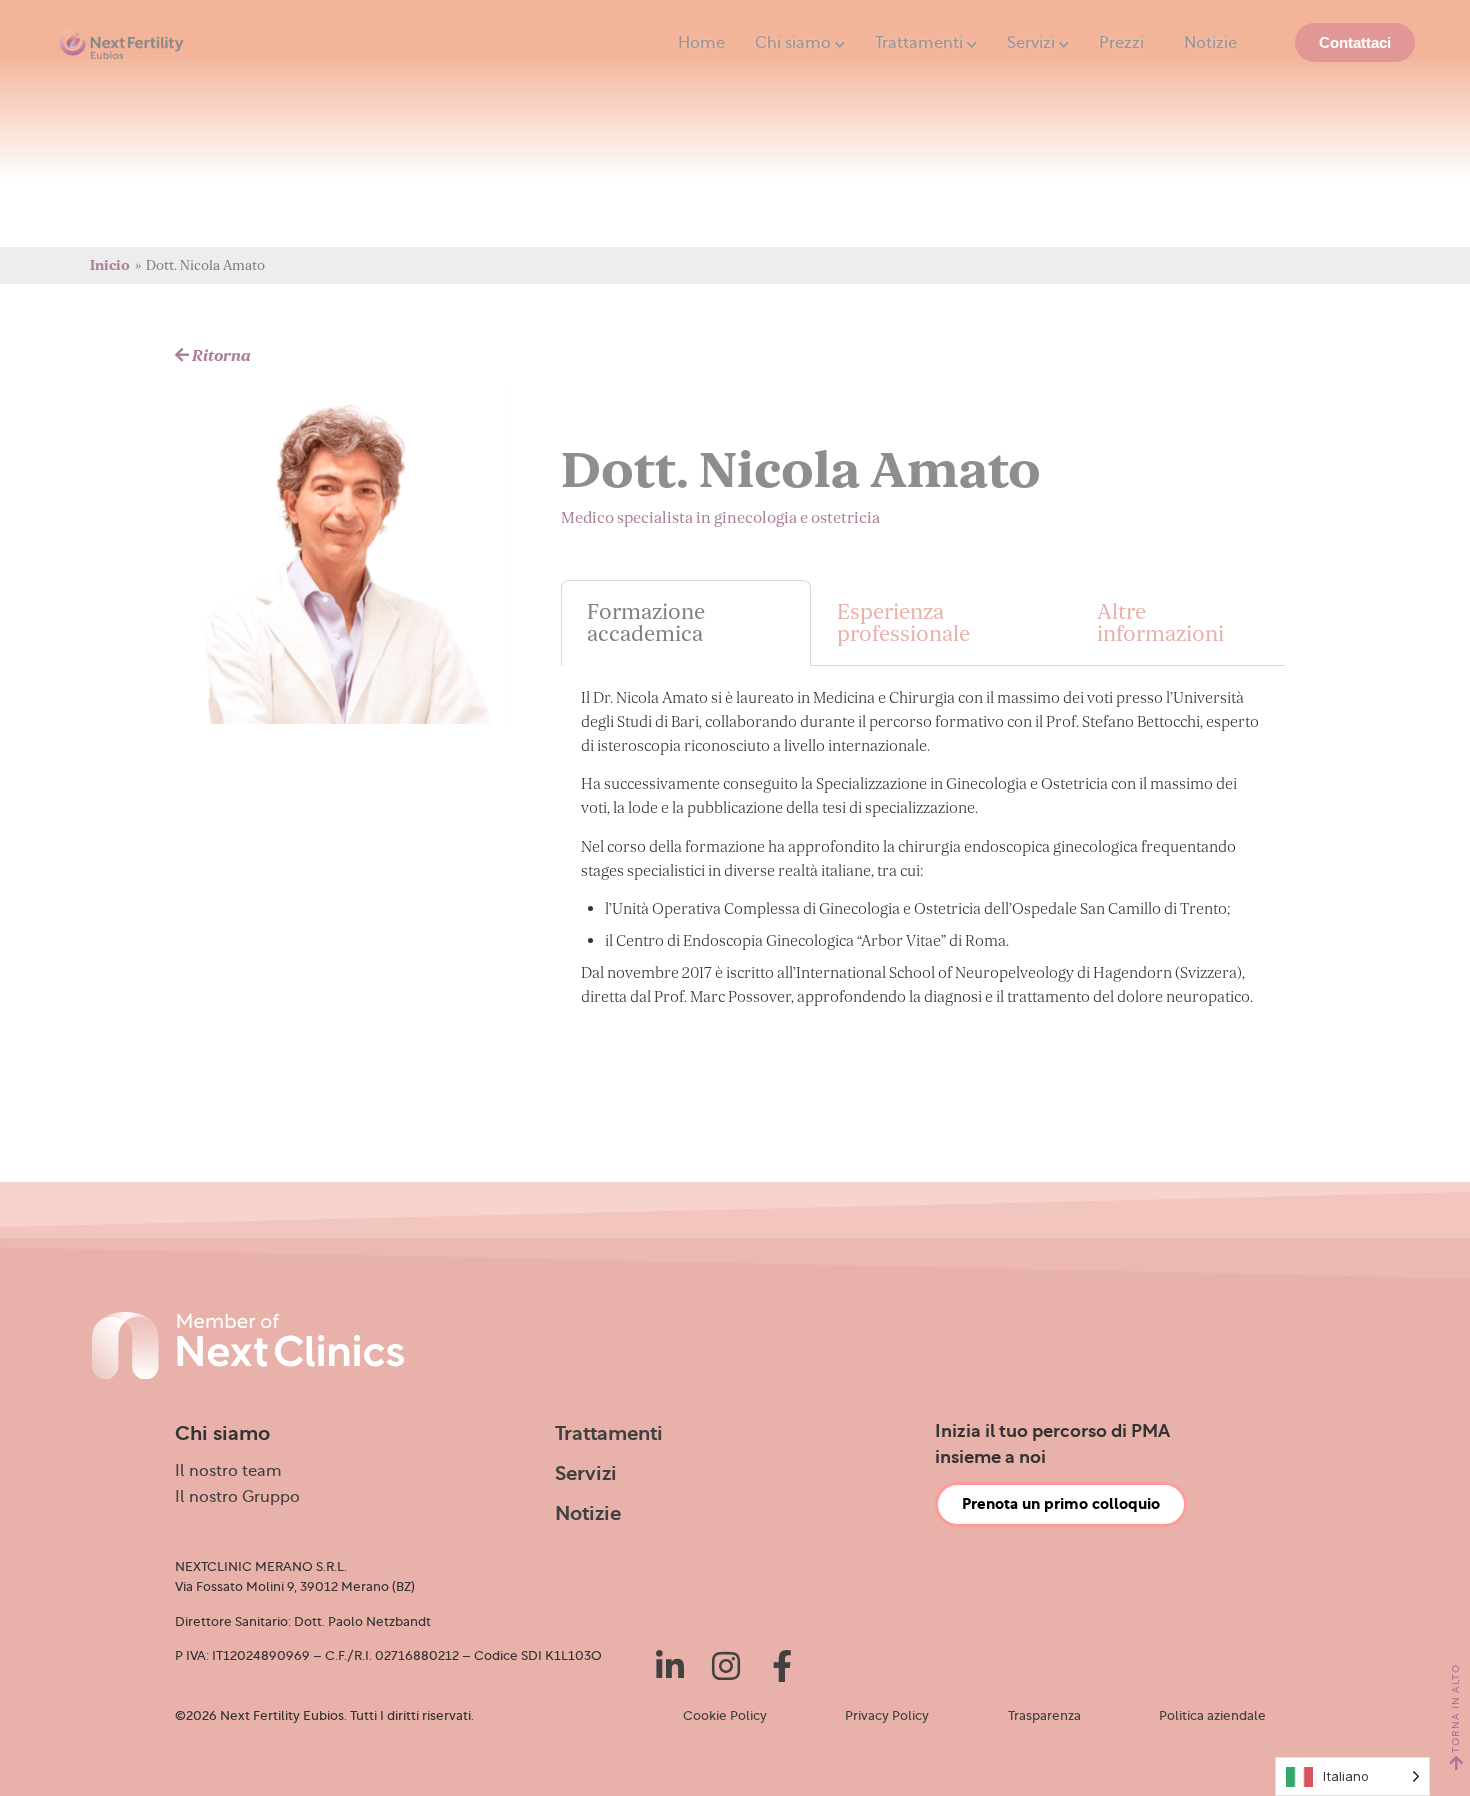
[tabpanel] (923, 855)
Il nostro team (228, 1471)
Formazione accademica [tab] (646, 623)
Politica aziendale (1212, 1716)
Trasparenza (1044, 1716)
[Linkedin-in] (670, 1666)
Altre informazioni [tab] (1160, 623)
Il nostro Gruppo (237, 1497)
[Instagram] (726, 1666)
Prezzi (1121, 43)
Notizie (1210, 43)
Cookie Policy (725, 1716)
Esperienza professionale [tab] (903, 623)
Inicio (110, 265)
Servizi (1031, 43)
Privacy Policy (887, 1716)
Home (701, 43)
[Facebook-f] (782, 1666)
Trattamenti (919, 43)
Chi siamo (793, 43)
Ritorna (220, 356)
